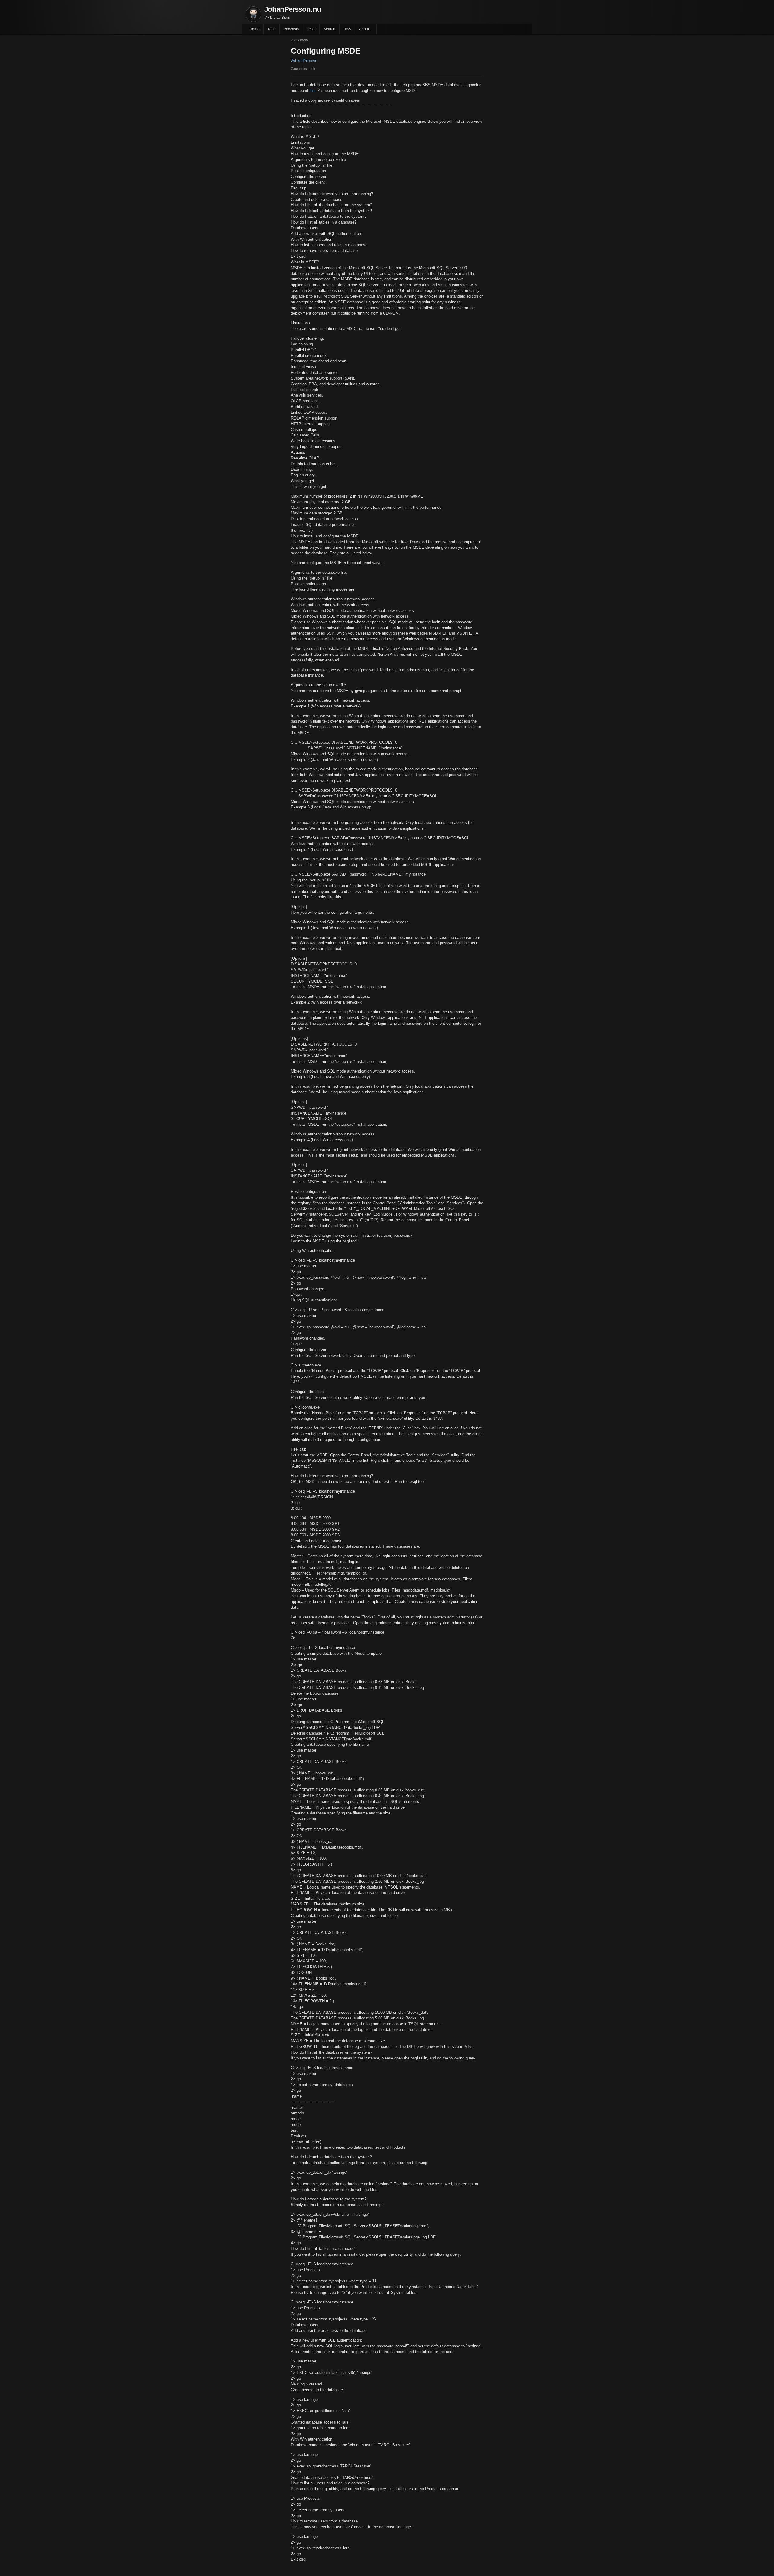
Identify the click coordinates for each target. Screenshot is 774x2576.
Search (329, 29)
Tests (311, 29)
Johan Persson (304, 60)
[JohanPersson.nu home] (253, 14)
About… (366, 29)
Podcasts (291, 29)
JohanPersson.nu (293, 9)
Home (254, 29)
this (312, 91)
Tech (272, 29)
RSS (347, 29)
